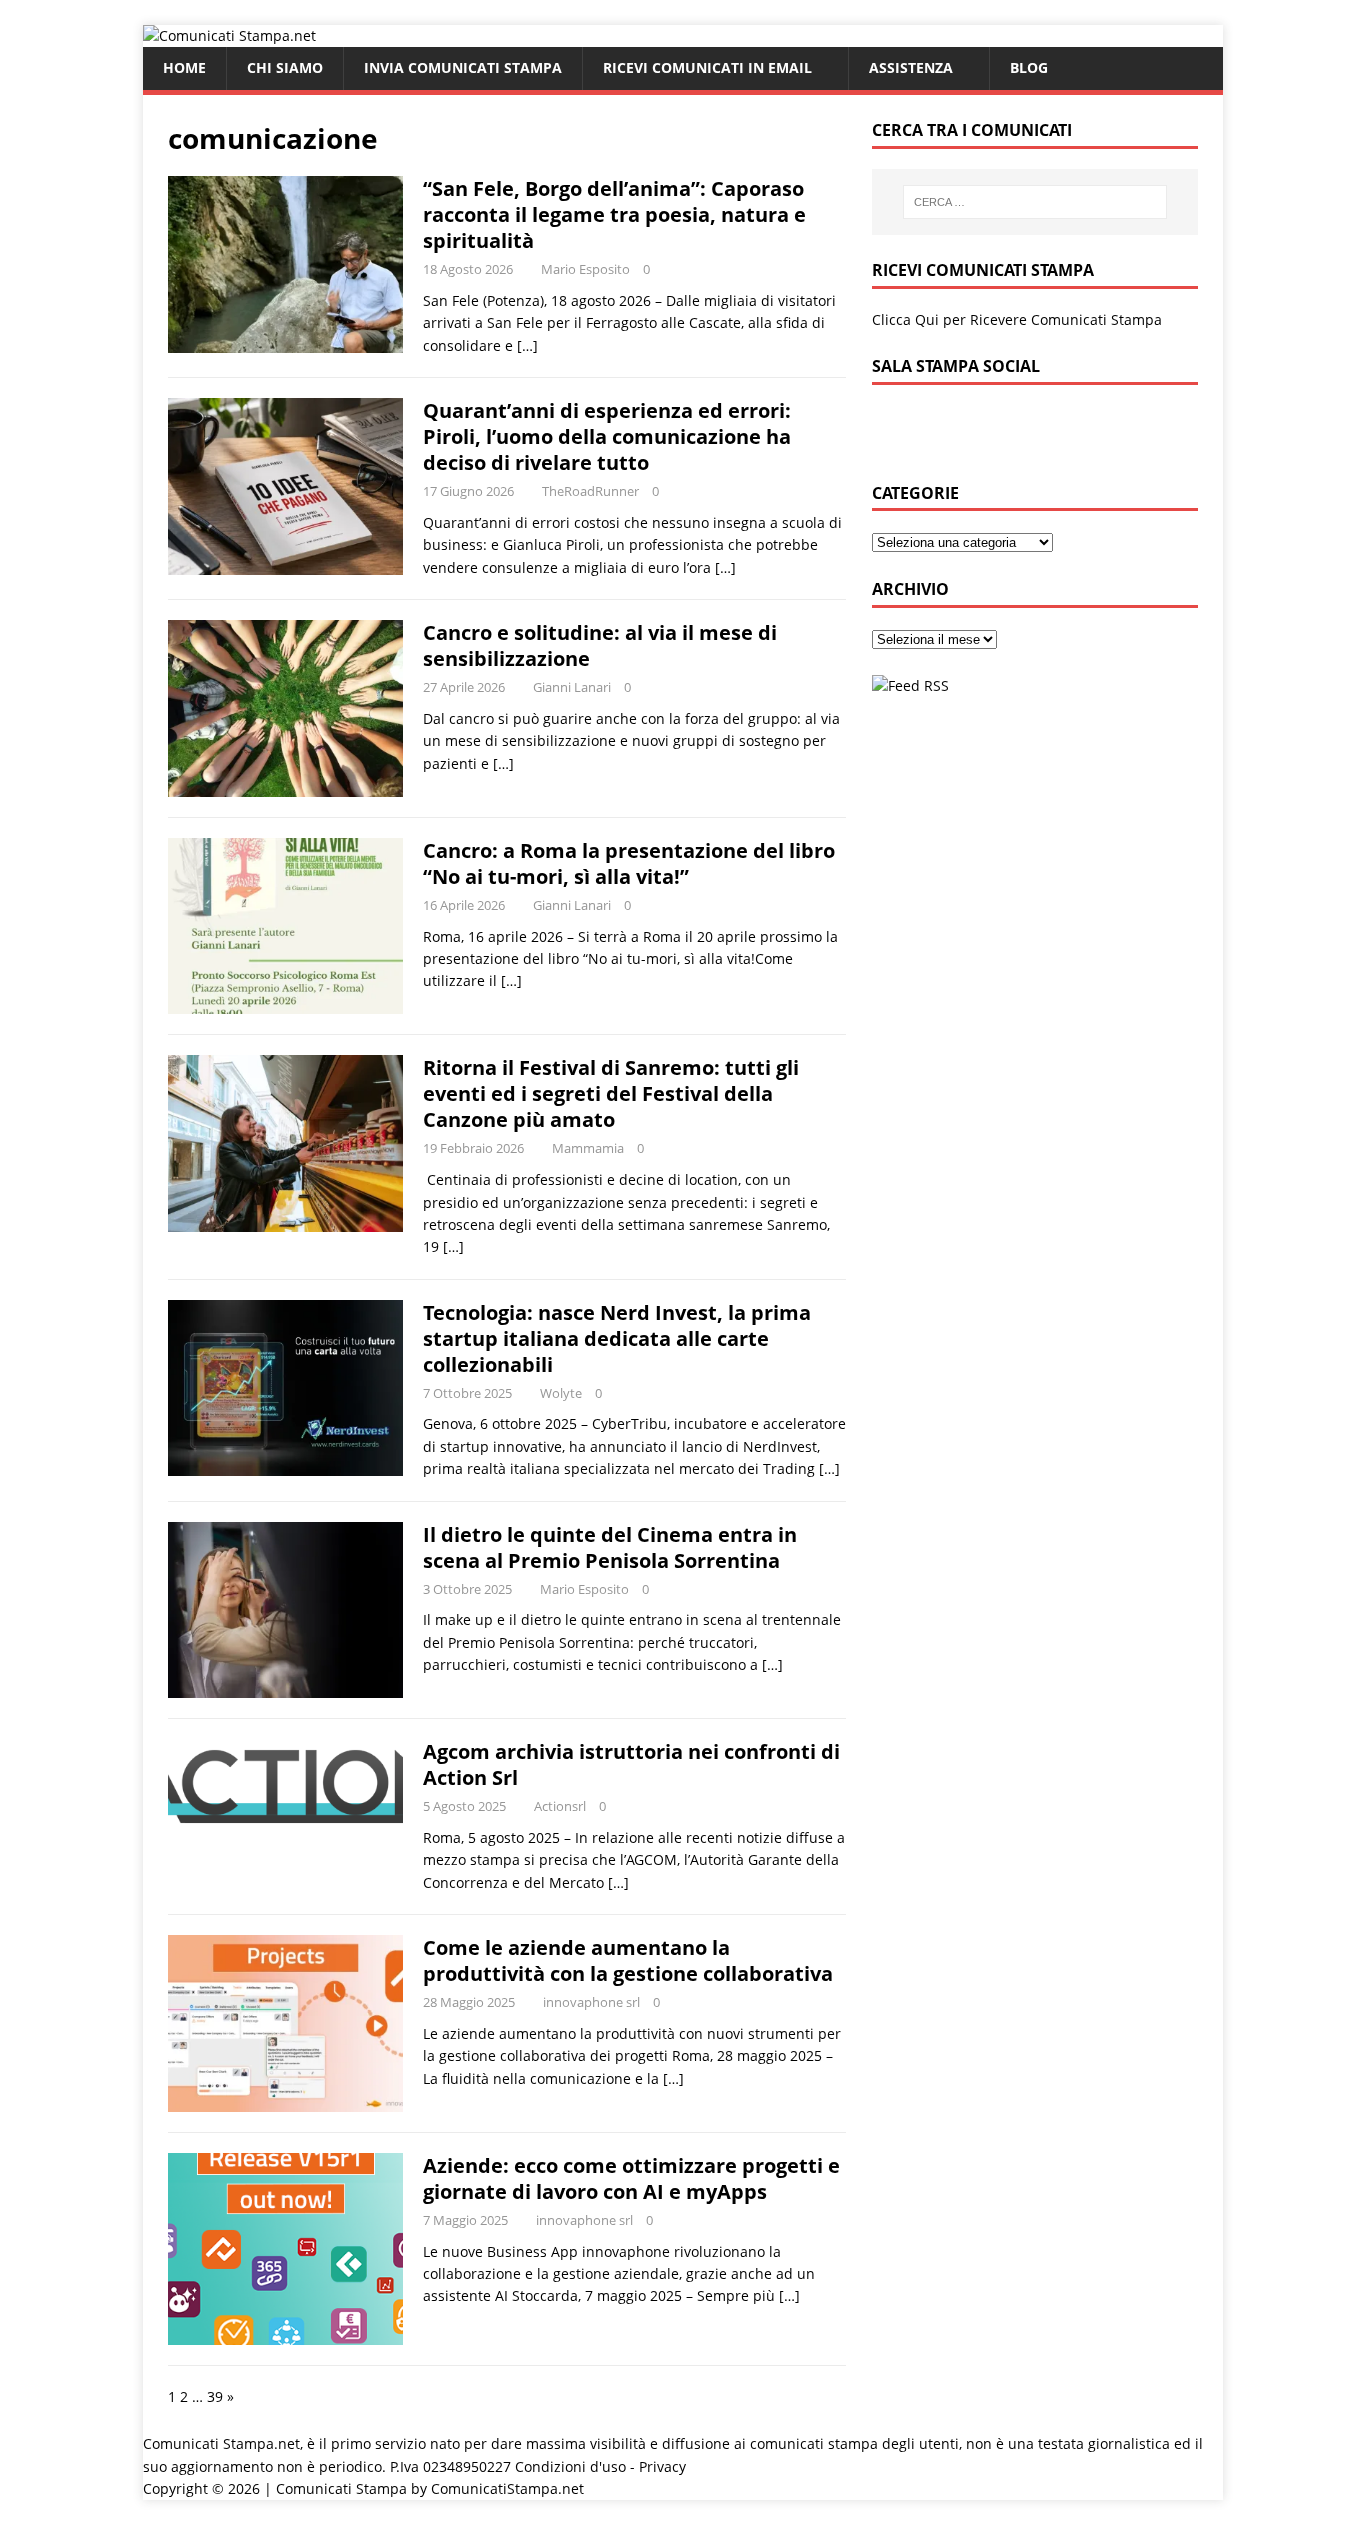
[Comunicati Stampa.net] (229, 35)
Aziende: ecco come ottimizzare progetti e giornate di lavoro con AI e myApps (631, 2178)
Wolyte (561, 1393)
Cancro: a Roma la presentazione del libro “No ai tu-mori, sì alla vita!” (629, 863)
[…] (527, 345)
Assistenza (911, 67)
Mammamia (588, 1148)
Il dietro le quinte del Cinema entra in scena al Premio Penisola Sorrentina (610, 1547)
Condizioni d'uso (570, 2466)
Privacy (662, 2466)
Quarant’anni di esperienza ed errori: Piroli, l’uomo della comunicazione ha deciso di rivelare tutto (607, 436)
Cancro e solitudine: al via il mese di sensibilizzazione (600, 645)
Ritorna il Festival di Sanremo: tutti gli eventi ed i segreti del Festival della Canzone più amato (611, 1093)
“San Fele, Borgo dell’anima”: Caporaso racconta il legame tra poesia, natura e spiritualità (614, 214)
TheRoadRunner (590, 491)
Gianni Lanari (572, 687)
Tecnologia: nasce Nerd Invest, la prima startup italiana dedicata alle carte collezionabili (617, 1338)
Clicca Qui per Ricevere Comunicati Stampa (1017, 319)
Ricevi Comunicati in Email (707, 67)
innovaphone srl (591, 2002)
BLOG (1029, 67)
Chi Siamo (285, 67)
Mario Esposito (585, 269)
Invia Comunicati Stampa (463, 67)
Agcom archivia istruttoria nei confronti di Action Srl (631, 1764)
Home (184, 67)
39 (215, 2396)
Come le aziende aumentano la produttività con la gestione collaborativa (628, 1960)
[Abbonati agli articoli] (910, 685)
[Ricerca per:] (1035, 202)
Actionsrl (560, 1806)
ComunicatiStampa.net (507, 2488)
